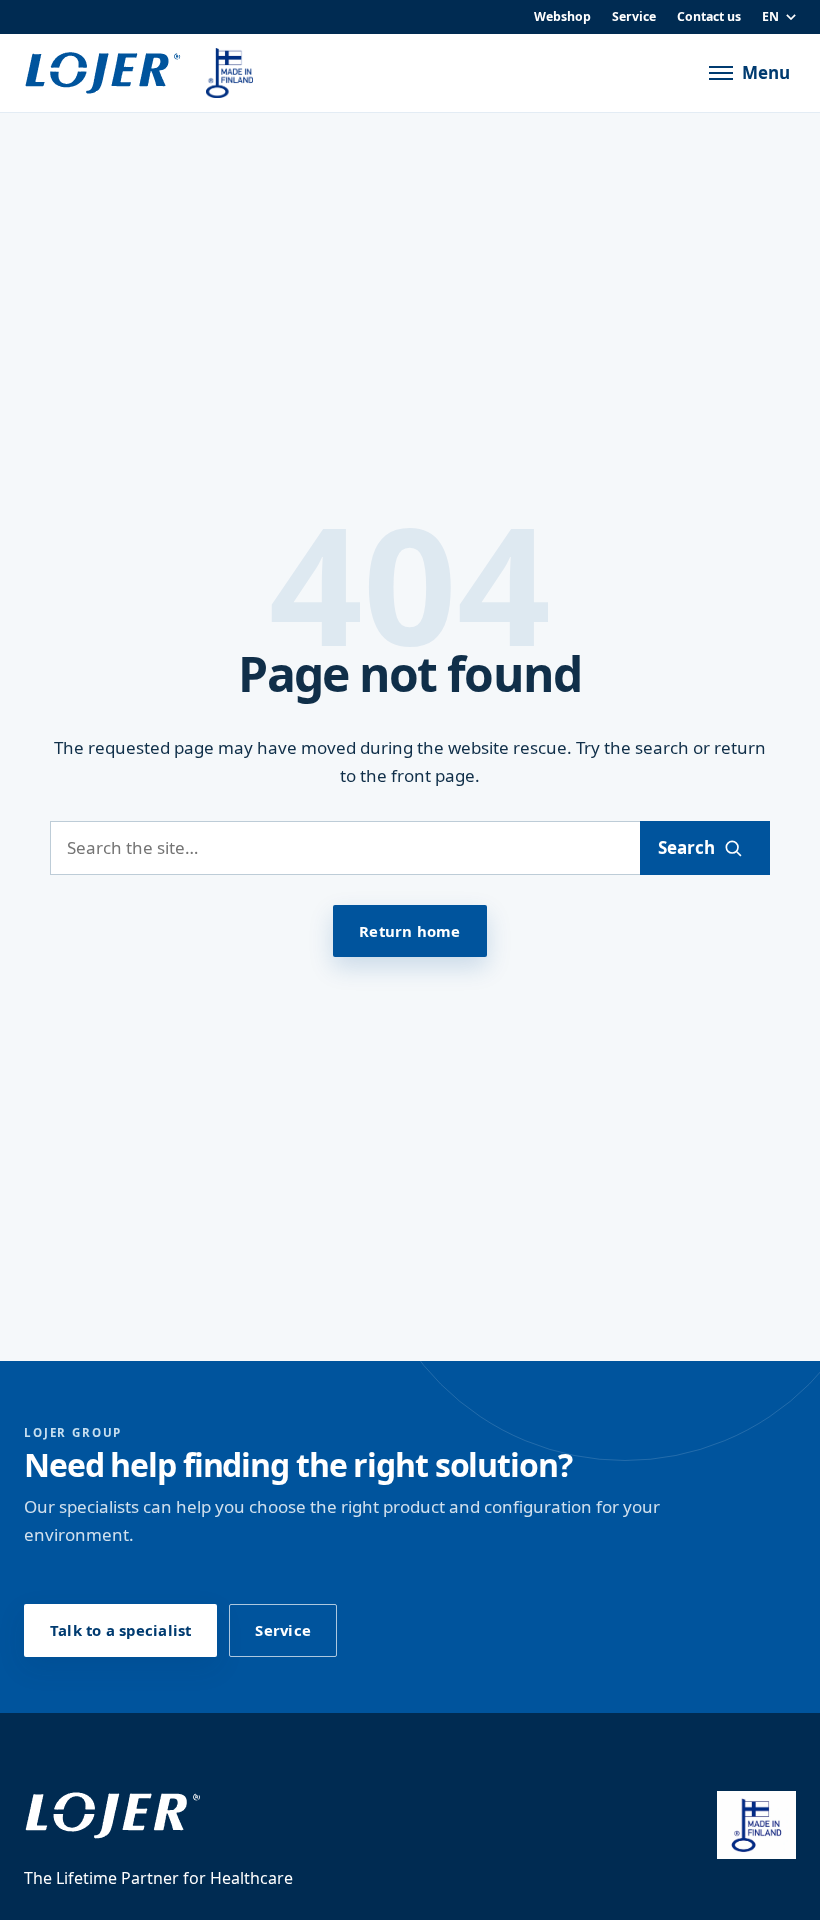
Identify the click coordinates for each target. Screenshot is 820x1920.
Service (634, 16)
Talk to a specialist (120, 1630)
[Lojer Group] (103, 73)
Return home (409, 931)
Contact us (709, 16)
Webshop (562, 16)
